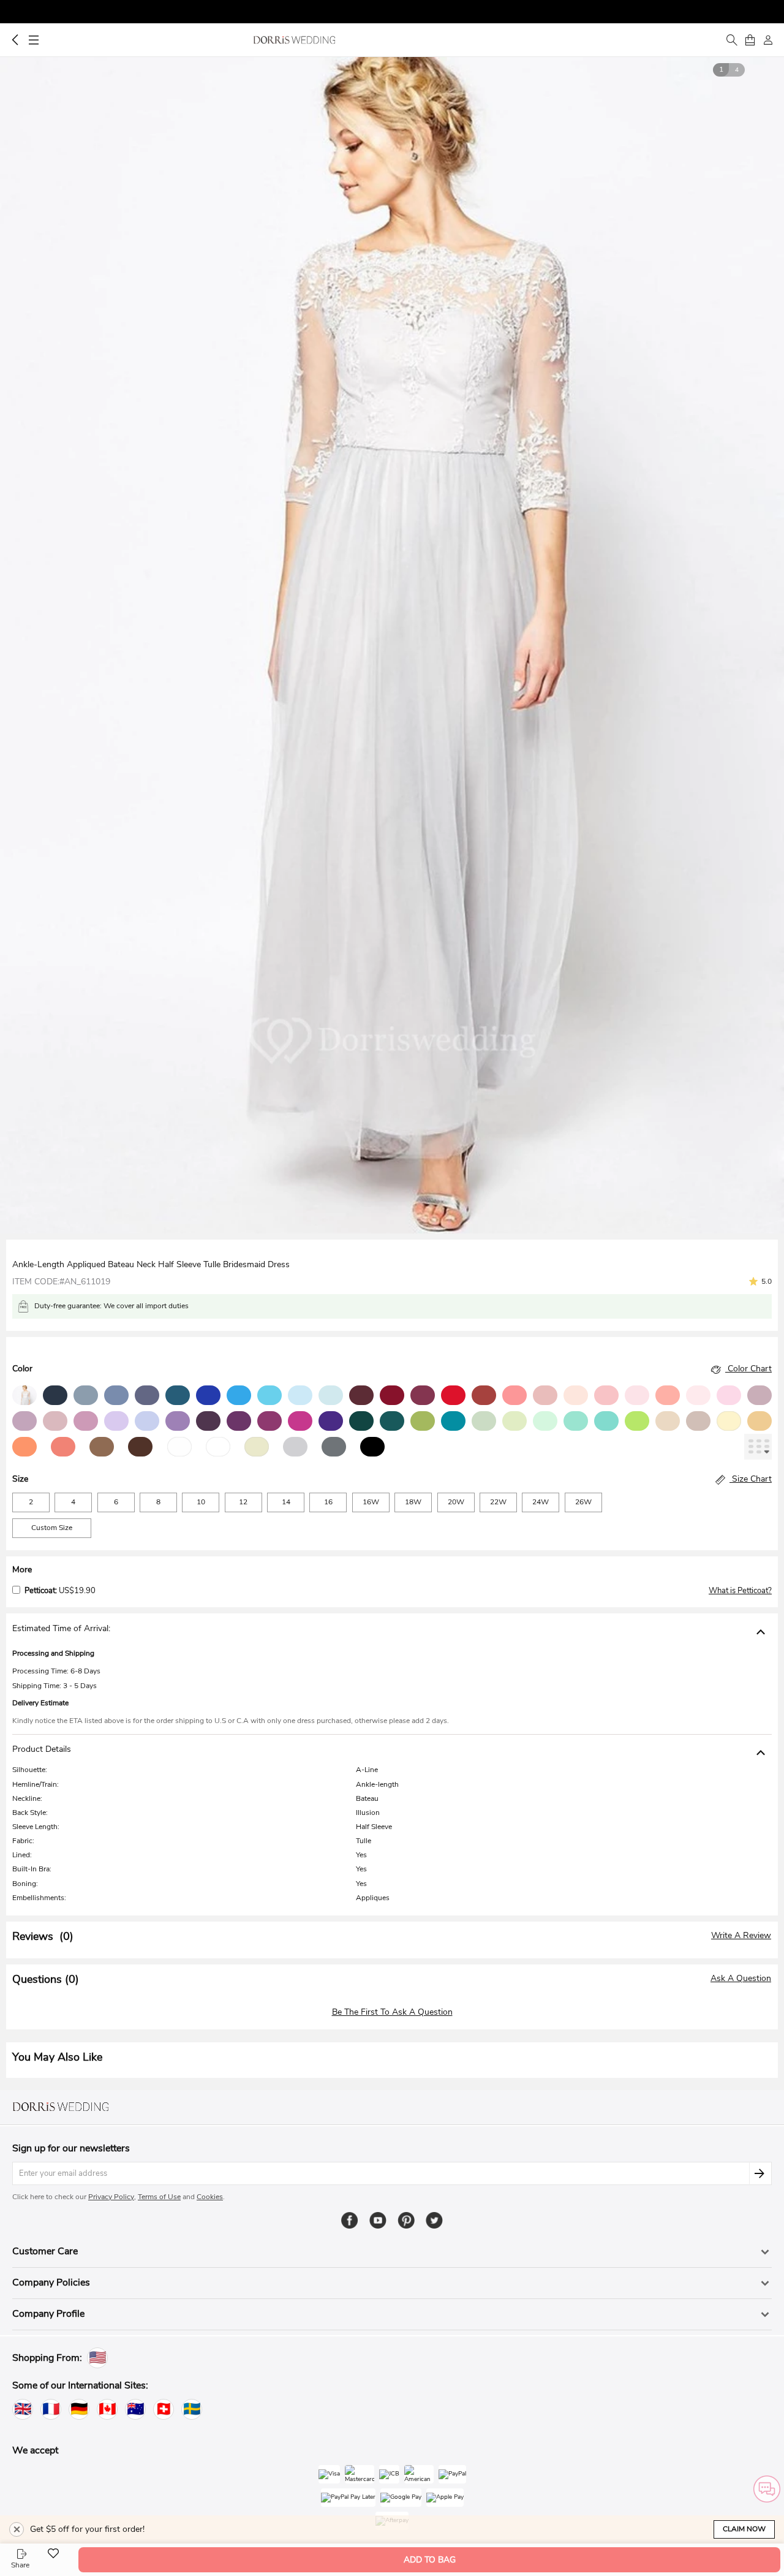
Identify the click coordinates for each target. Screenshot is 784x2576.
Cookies (210, 2197)
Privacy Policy (111, 2197)
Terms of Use (159, 2197)
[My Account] (768, 40)
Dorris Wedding (294, 40)
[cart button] (750, 40)
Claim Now (744, 2529)
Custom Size (52, 1528)
